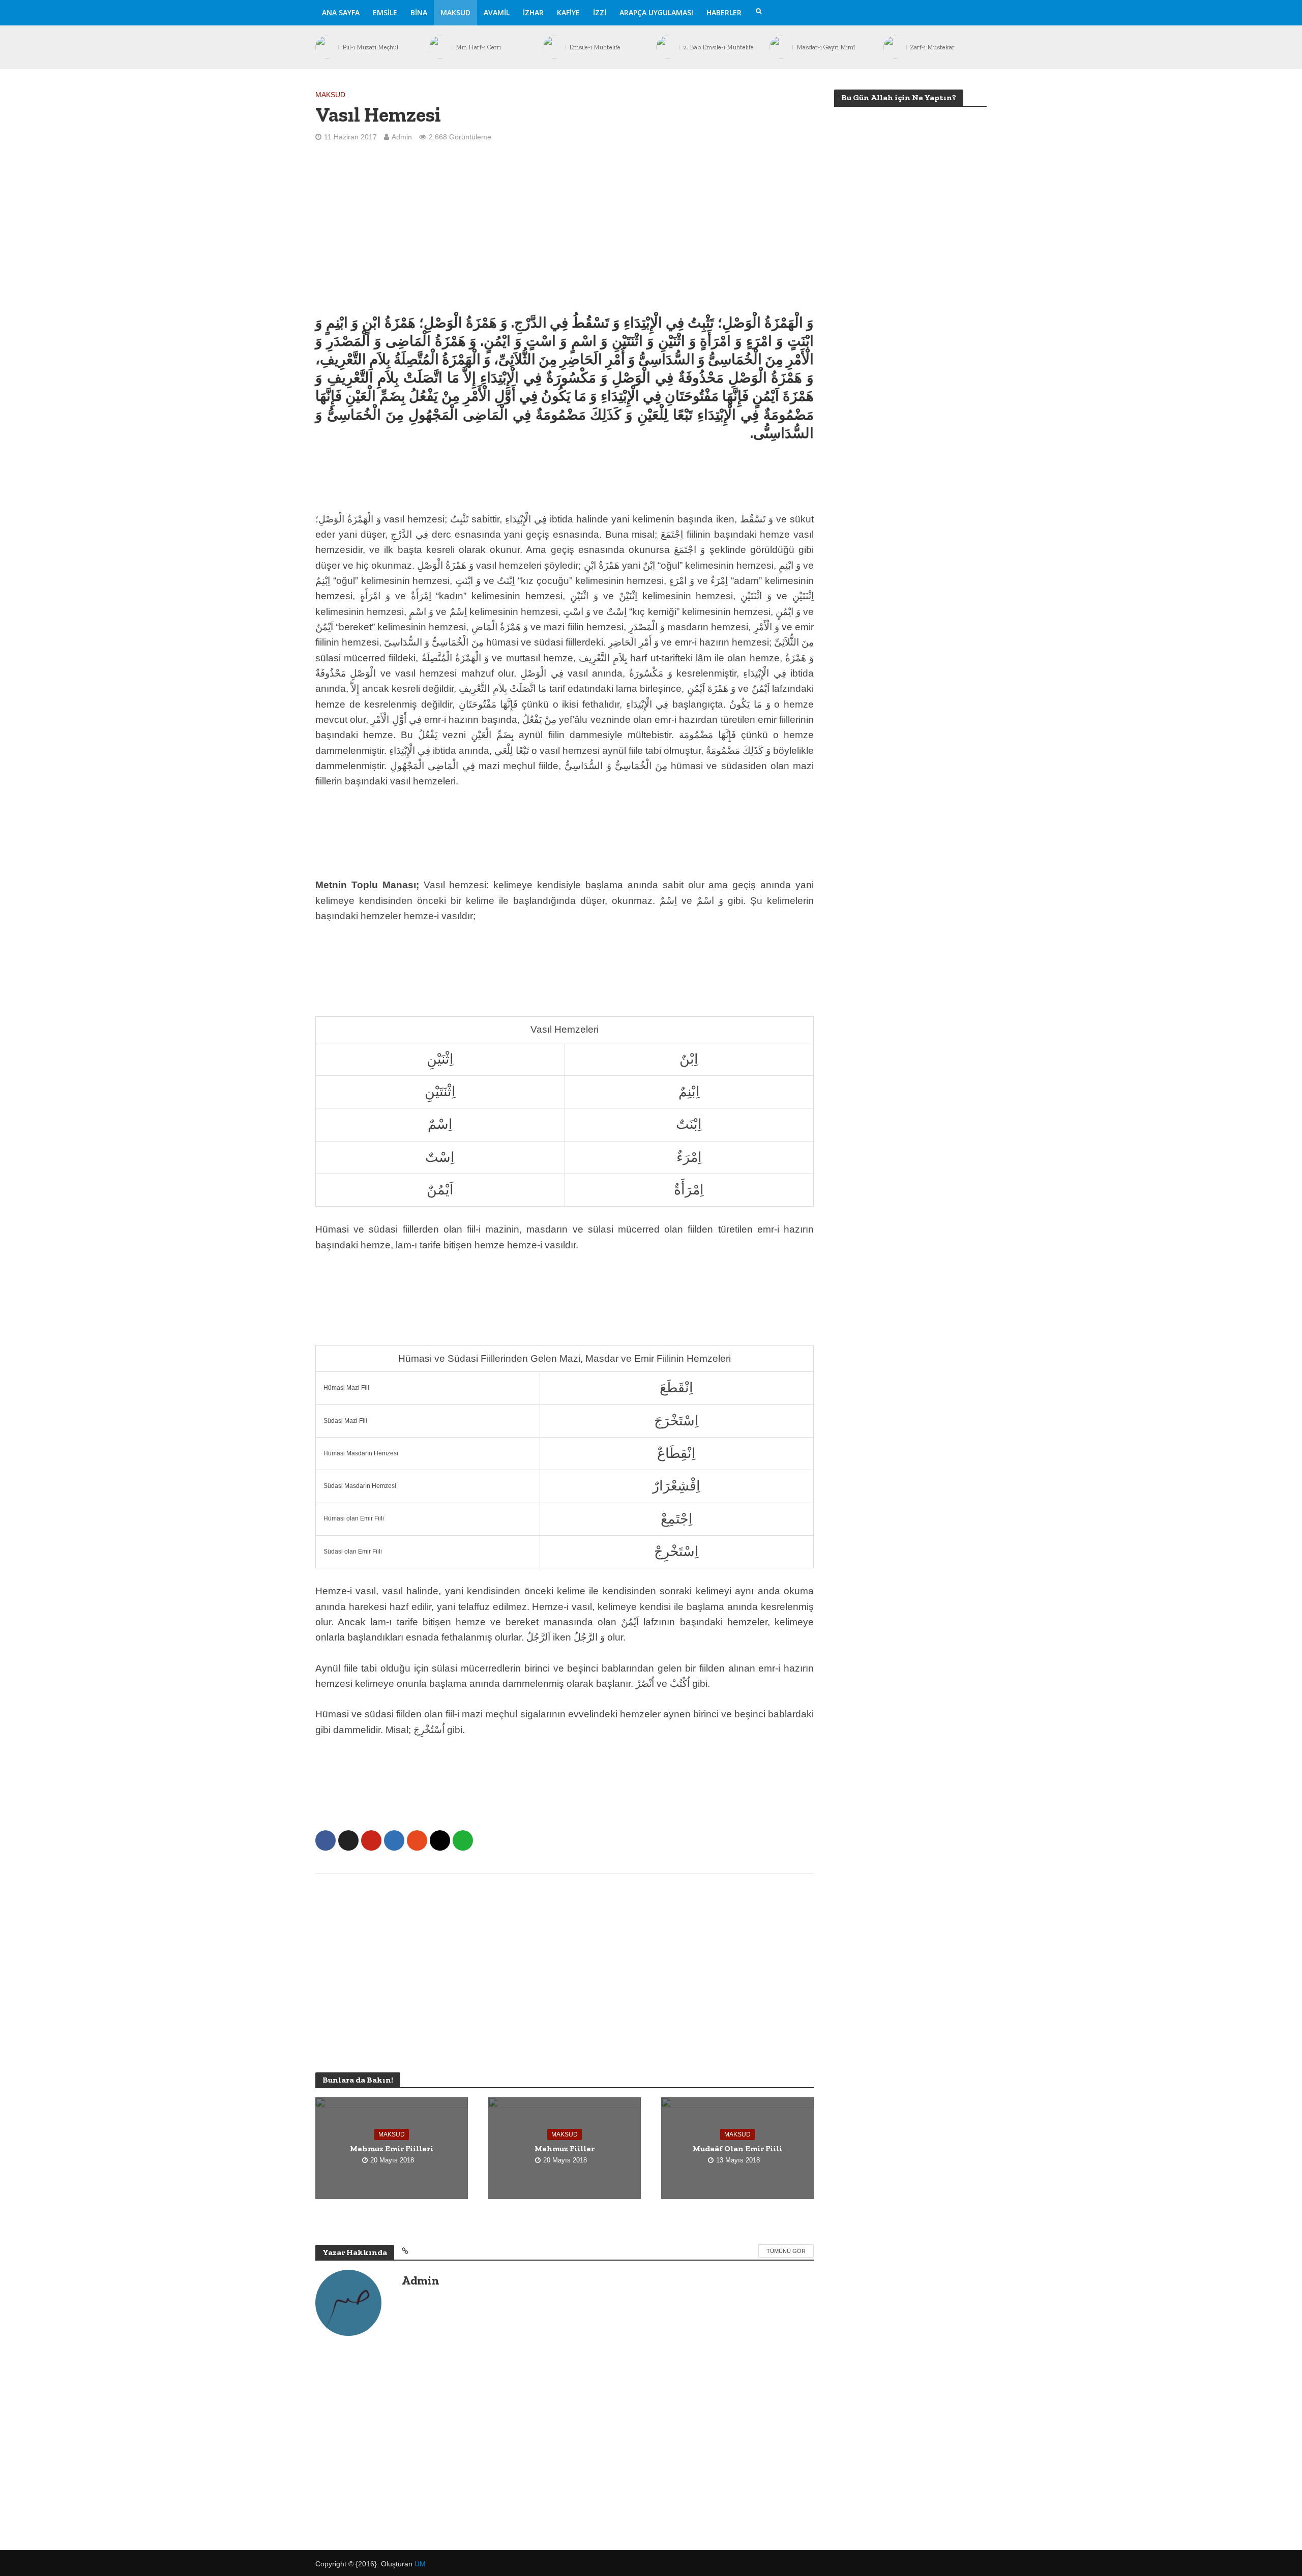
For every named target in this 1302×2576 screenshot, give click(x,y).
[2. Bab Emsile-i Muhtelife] (556, 47)
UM (420, 2564)
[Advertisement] (565, 227)
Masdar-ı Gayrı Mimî (715, 47)
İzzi (600, 12)
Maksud (455, 12)
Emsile (385, 12)
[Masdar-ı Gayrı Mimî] (670, 47)
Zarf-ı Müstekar (821, 47)
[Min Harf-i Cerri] (329, 47)
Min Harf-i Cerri (367, 47)
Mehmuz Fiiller (565, 2148)
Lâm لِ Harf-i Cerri (939, 47)
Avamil (497, 12)
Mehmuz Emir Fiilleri (392, 2148)
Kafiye (568, 12)
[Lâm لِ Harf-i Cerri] (897, 47)
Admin (402, 137)
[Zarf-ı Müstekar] (783, 47)
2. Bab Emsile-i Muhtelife (608, 47)
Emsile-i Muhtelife (484, 47)
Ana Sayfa (341, 12)
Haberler (724, 12)
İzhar (533, 12)
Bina (419, 12)
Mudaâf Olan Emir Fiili (737, 2148)
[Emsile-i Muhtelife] (443, 47)
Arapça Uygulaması (656, 12)
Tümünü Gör (786, 2251)
